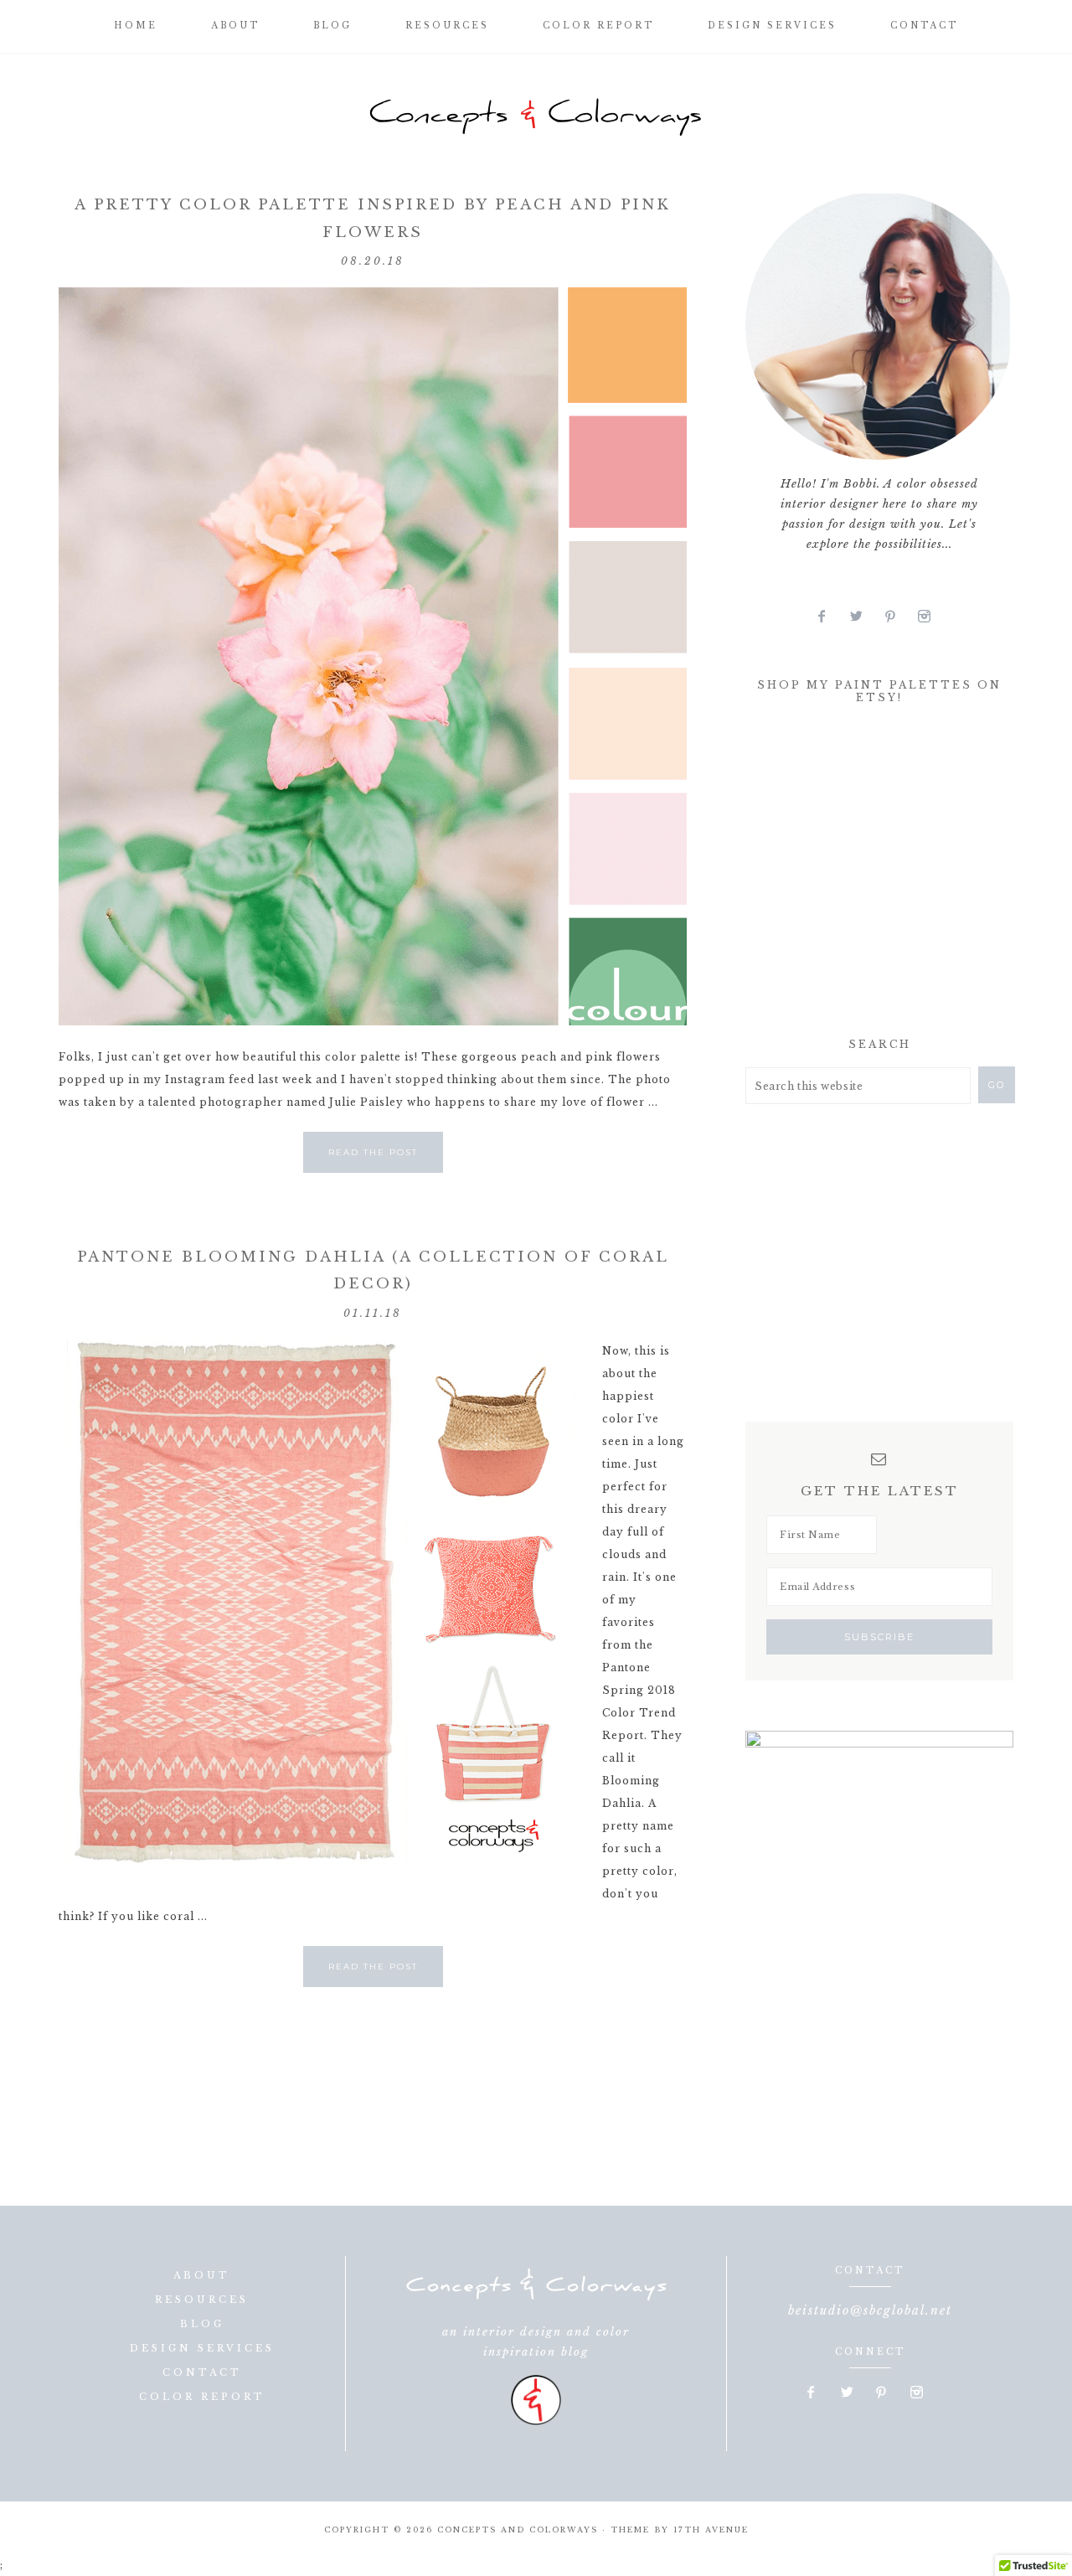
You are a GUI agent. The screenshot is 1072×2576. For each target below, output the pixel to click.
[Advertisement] (871, 875)
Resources (202, 2300)
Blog (202, 2324)
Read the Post (373, 1152)
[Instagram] (930, 617)
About (202, 2275)
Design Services (202, 2348)
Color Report (202, 2397)
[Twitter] (863, 617)
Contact (202, 2372)
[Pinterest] (897, 617)
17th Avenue (711, 2530)
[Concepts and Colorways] (536, 117)
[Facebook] (829, 617)
